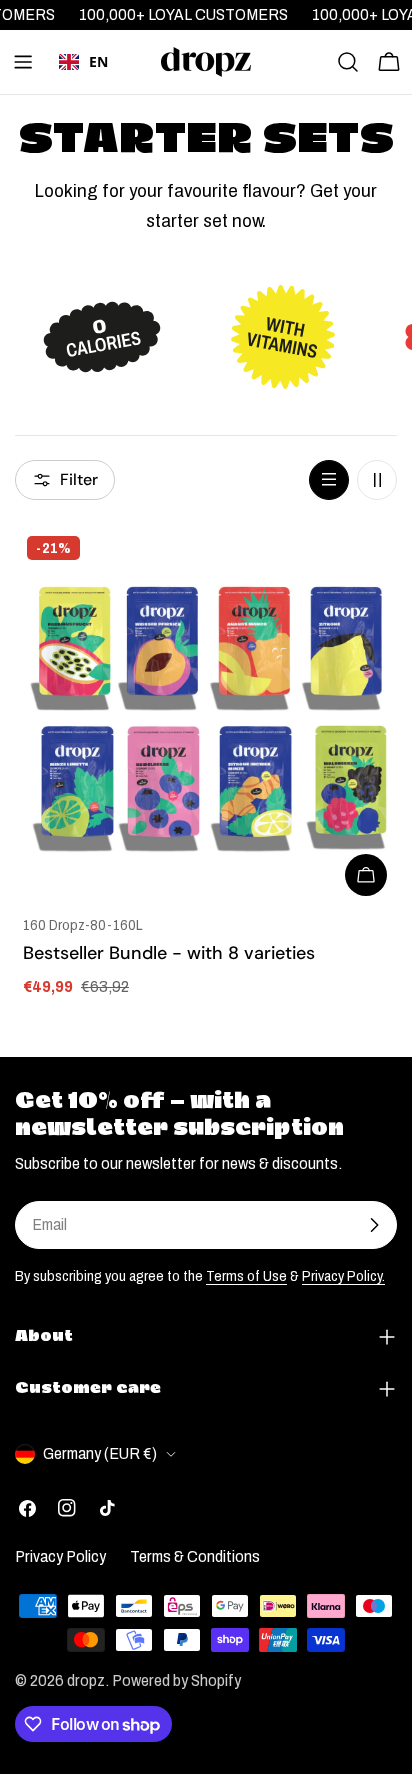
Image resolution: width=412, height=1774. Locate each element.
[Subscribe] (374, 1225)
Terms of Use (246, 1276)
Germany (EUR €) (100, 1453)
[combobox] (83, 62)
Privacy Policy (60, 1556)
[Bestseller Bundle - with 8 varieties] (206, 715)
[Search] (348, 62)
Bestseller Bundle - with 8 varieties (169, 953)
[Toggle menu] (23, 62)
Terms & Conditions (195, 1556)
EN (98, 61)
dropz (86, 1680)
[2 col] (377, 480)
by (84, 91)
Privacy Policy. (343, 1276)
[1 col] (329, 480)
